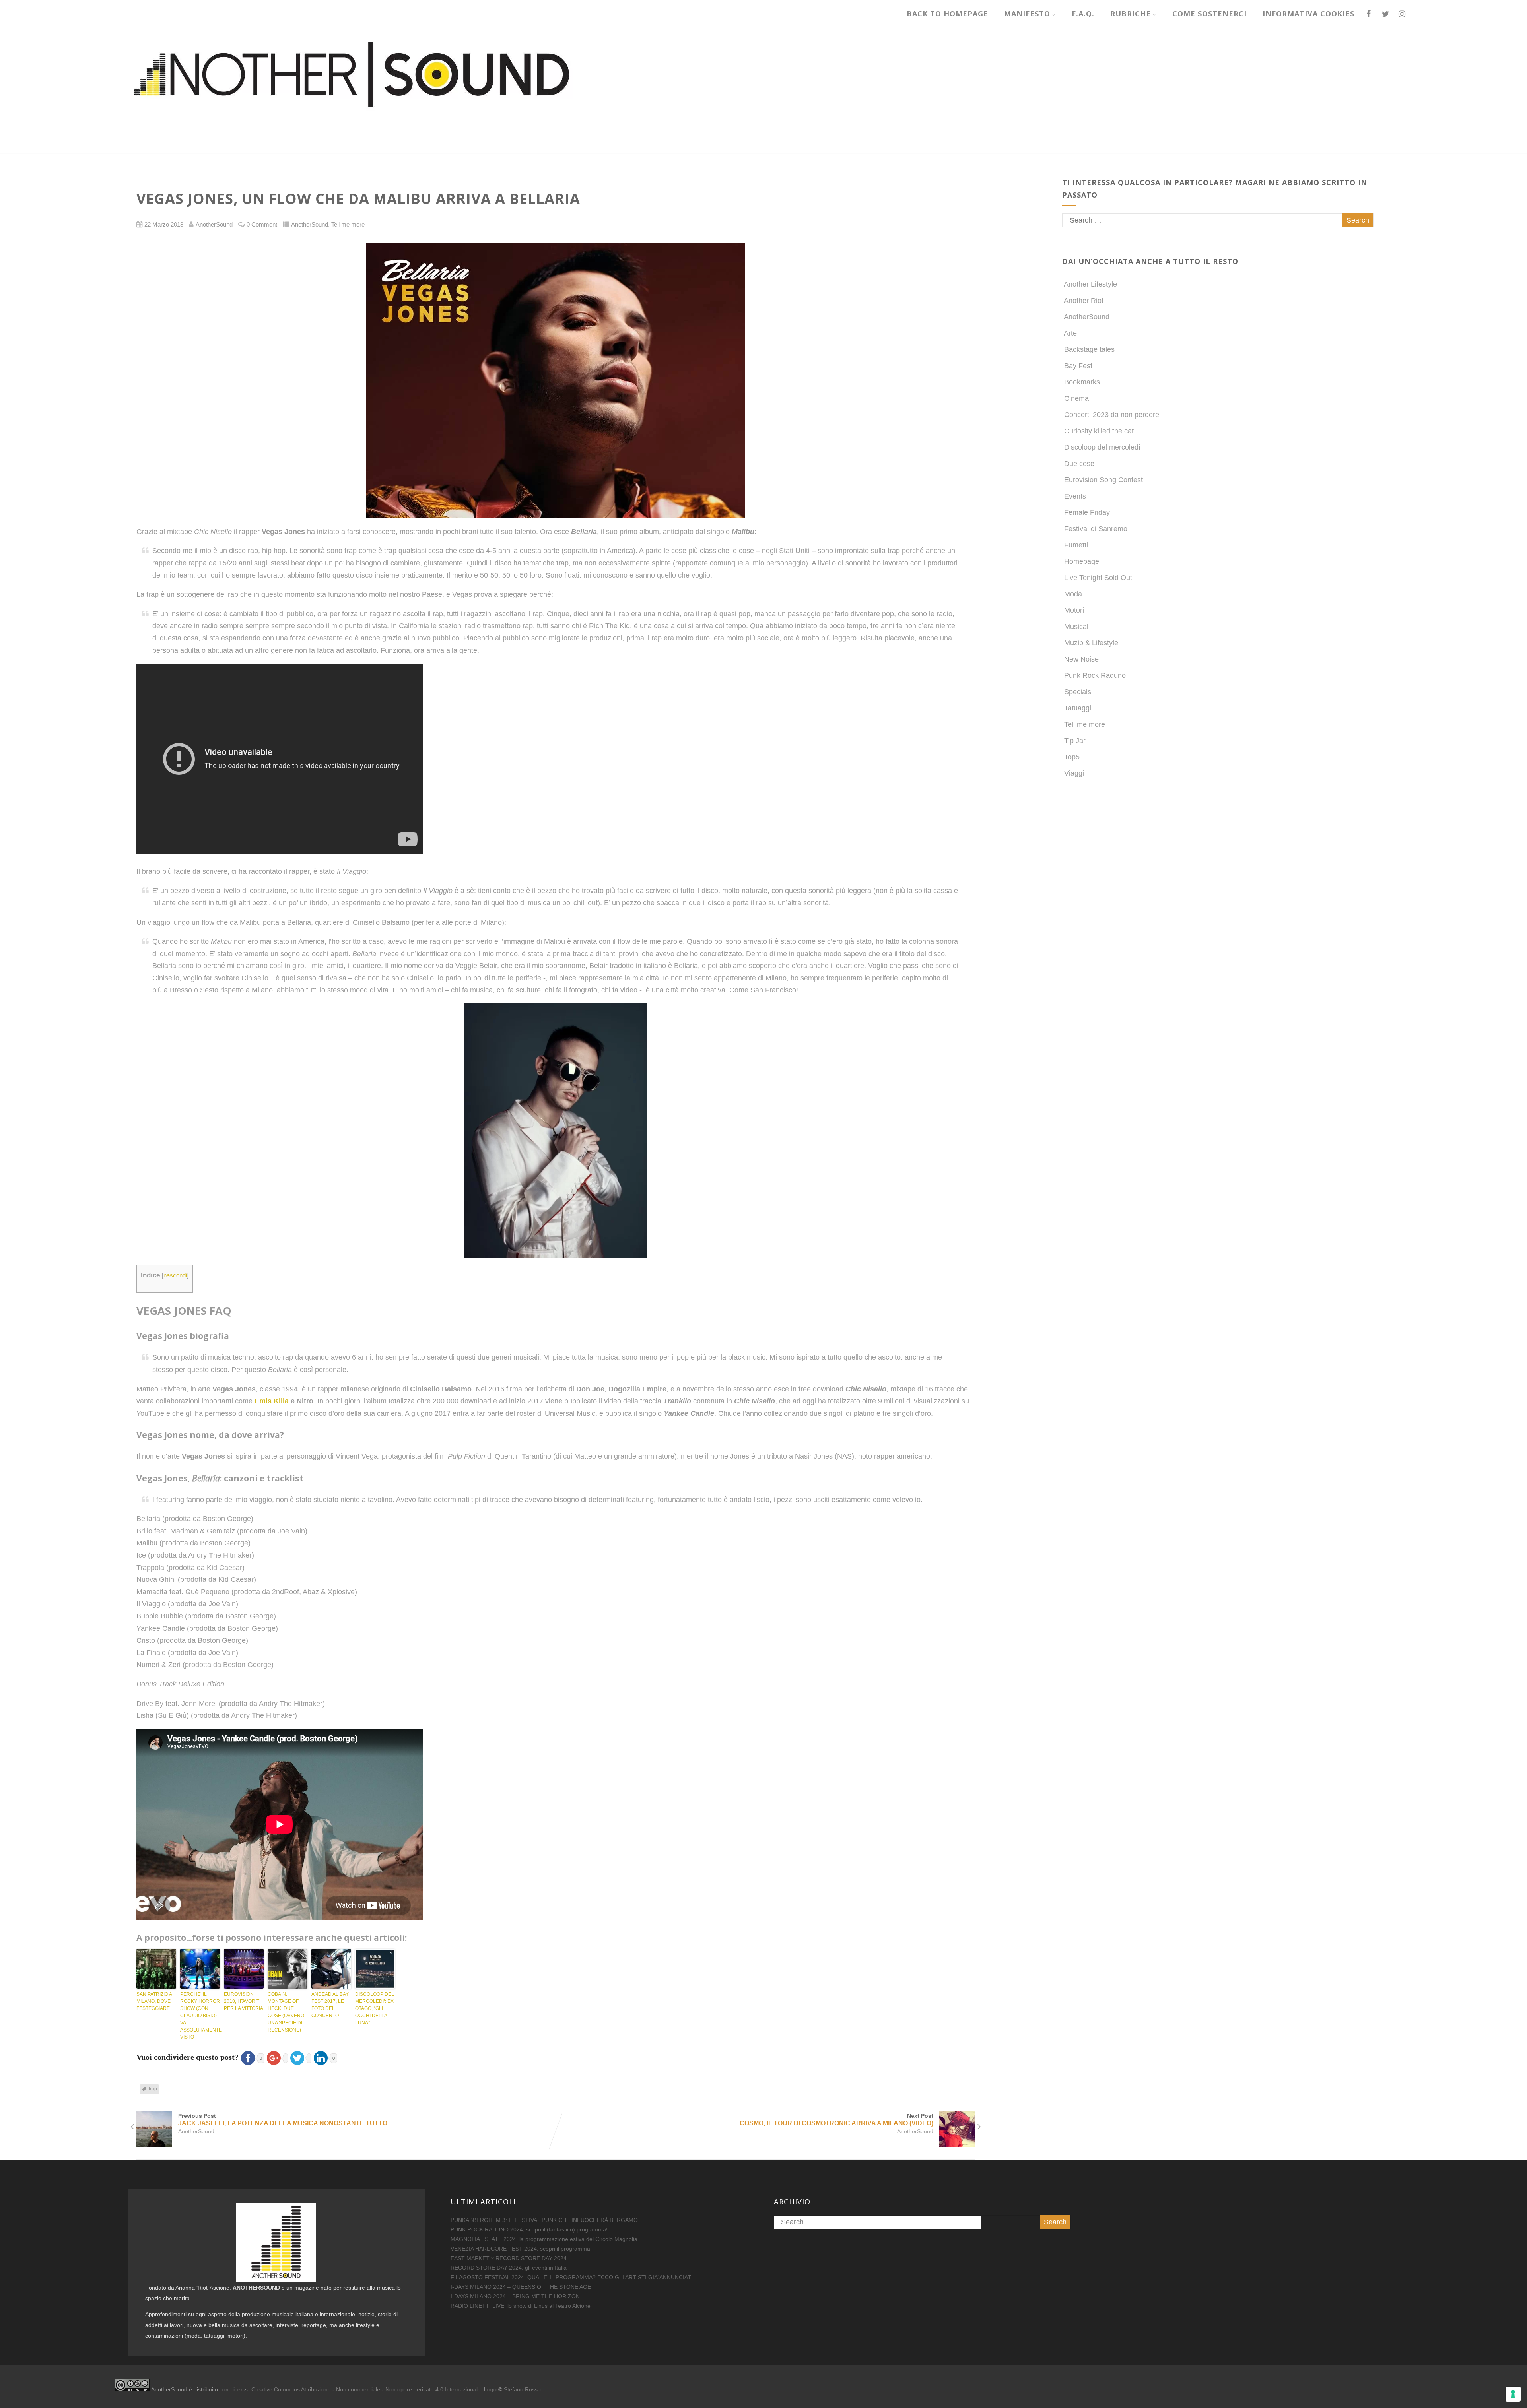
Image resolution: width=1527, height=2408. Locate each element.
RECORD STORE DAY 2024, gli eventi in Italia (509, 2268)
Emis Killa (272, 1401)
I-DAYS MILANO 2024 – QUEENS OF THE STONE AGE (521, 2287)
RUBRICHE (1131, 14)
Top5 (1072, 757)
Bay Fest (1078, 366)
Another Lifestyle (1090, 284)
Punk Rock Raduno (1095, 675)
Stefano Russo (522, 2389)
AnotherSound (310, 225)
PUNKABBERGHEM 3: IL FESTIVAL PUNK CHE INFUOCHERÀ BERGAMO (544, 2220)
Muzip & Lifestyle (1091, 643)
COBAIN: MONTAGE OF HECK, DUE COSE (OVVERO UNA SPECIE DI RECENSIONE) (286, 2012)
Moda (1073, 594)
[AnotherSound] (413, 148)
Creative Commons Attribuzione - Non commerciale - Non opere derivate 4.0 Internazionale (366, 2389)
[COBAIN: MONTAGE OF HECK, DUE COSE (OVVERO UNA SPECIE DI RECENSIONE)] (288, 1969)
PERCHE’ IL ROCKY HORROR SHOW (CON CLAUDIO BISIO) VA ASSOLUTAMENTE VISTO (200, 2016)
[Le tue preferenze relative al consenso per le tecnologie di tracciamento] (1513, 2394)
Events (1075, 496)
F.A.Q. (1083, 14)
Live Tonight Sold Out (1098, 578)
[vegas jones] (556, 381)
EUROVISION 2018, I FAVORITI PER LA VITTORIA (244, 2001)
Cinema (1076, 398)
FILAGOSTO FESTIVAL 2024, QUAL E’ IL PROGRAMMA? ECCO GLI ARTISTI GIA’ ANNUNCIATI (572, 2277)
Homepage (1082, 561)
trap (153, 2089)
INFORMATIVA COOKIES (1308, 14)
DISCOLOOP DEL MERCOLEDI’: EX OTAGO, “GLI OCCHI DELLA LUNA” (375, 2008)
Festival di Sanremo (1096, 529)
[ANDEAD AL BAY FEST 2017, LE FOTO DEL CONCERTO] (331, 1969)
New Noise (1081, 659)
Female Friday (1087, 512)
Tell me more (348, 225)
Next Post (836, 2120)
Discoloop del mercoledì (1102, 447)
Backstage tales (1089, 349)
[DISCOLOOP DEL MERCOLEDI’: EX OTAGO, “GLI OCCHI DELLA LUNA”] (375, 1969)
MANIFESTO (1027, 14)
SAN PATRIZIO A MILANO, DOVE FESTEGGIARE (154, 2001)
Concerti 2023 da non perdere (1112, 415)
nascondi (175, 1275)
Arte (1070, 333)
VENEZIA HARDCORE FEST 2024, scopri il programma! (521, 2249)
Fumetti (1076, 545)
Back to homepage (947, 14)
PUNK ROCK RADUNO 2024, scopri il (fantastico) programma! (529, 2229)
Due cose (1079, 464)
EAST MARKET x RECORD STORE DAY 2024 (509, 2258)
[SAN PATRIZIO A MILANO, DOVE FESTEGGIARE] (156, 1969)
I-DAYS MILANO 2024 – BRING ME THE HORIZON (515, 2296)
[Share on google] (276, 2057)
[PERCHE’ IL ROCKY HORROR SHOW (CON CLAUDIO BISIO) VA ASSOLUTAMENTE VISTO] (200, 1969)
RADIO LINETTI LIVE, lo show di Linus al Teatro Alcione (521, 2306)
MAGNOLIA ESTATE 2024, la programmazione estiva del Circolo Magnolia (544, 2239)
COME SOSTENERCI (1209, 14)
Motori (1074, 610)
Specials (1078, 692)
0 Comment (262, 225)
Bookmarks (1082, 382)
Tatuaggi (1078, 708)
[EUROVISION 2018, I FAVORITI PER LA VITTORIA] (244, 1969)
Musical (1076, 627)
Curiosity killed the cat (1099, 431)
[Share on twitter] (300, 2057)
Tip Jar (1075, 741)
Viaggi (1074, 773)
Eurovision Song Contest (1103, 480)
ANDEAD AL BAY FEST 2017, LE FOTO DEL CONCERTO (330, 2005)
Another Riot (1084, 301)
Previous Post (283, 2120)
